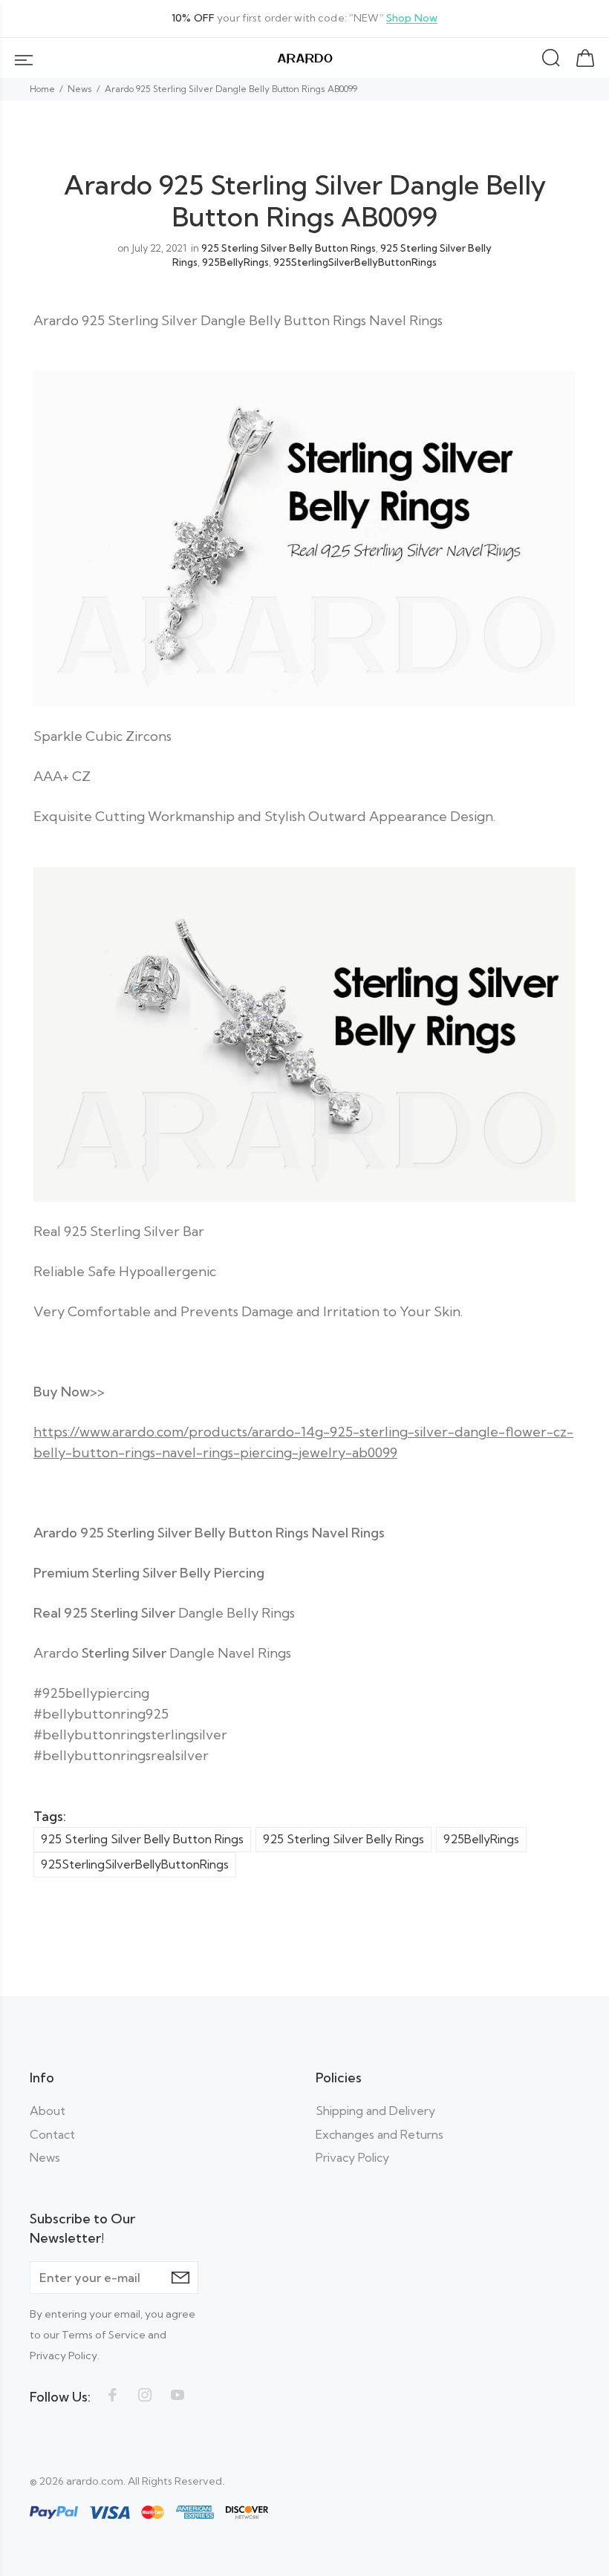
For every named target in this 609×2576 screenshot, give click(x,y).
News (80, 89)
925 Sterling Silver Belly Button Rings (289, 248)
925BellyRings (235, 262)
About (48, 2111)
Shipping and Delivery (375, 2111)
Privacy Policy (352, 2157)
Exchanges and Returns (380, 2134)
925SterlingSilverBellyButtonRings (355, 262)
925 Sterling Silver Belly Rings (343, 1839)
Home (42, 89)
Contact (52, 2134)
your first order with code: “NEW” (304, 18)
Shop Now (412, 18)
